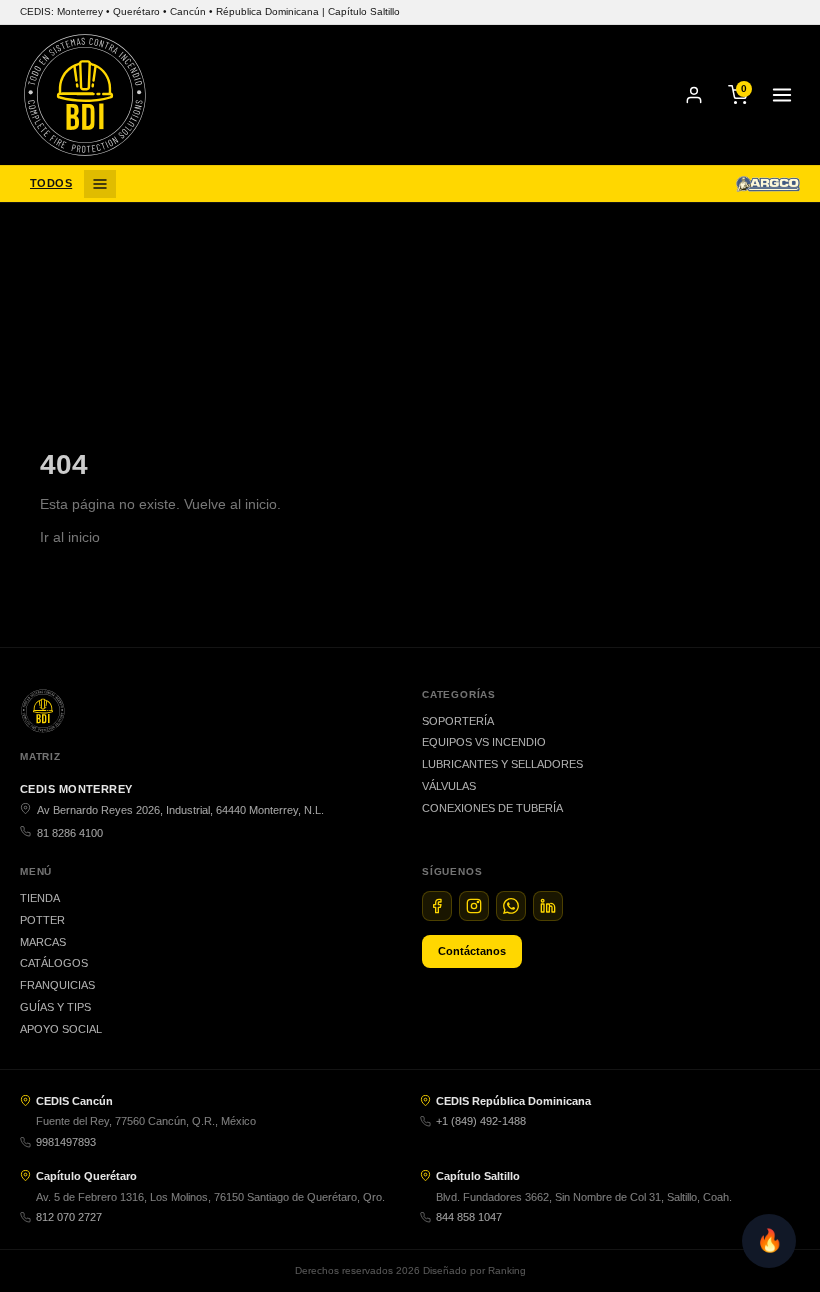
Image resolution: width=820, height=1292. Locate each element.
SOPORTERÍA (458, 721)
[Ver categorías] (100, 184)
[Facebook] (437, 906)
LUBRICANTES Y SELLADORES (502, 764)
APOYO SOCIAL (61, 1029)
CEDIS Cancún (74, 1101)
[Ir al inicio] (85, 95)
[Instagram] (474, 906)
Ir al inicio (70, 537)
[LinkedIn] (548, 906)
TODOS (51, 183)
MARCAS (43, 942)
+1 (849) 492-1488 (481, 1121)
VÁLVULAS (449, 786)
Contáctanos (472, 951)
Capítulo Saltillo (478, 1176)
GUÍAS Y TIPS (55, 1007)
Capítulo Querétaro (86, 1176)
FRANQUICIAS (57, 985)
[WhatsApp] (511, 906)
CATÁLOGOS (54, 963)
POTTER (42, 920)
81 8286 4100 (70, 833)
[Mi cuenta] (694, 95)
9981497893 (66, 1142)
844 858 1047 (469, 1217)
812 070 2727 (69, 1217)
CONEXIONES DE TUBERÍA (492, 808)
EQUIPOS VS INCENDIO (484, 742)
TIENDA (40, 898)
